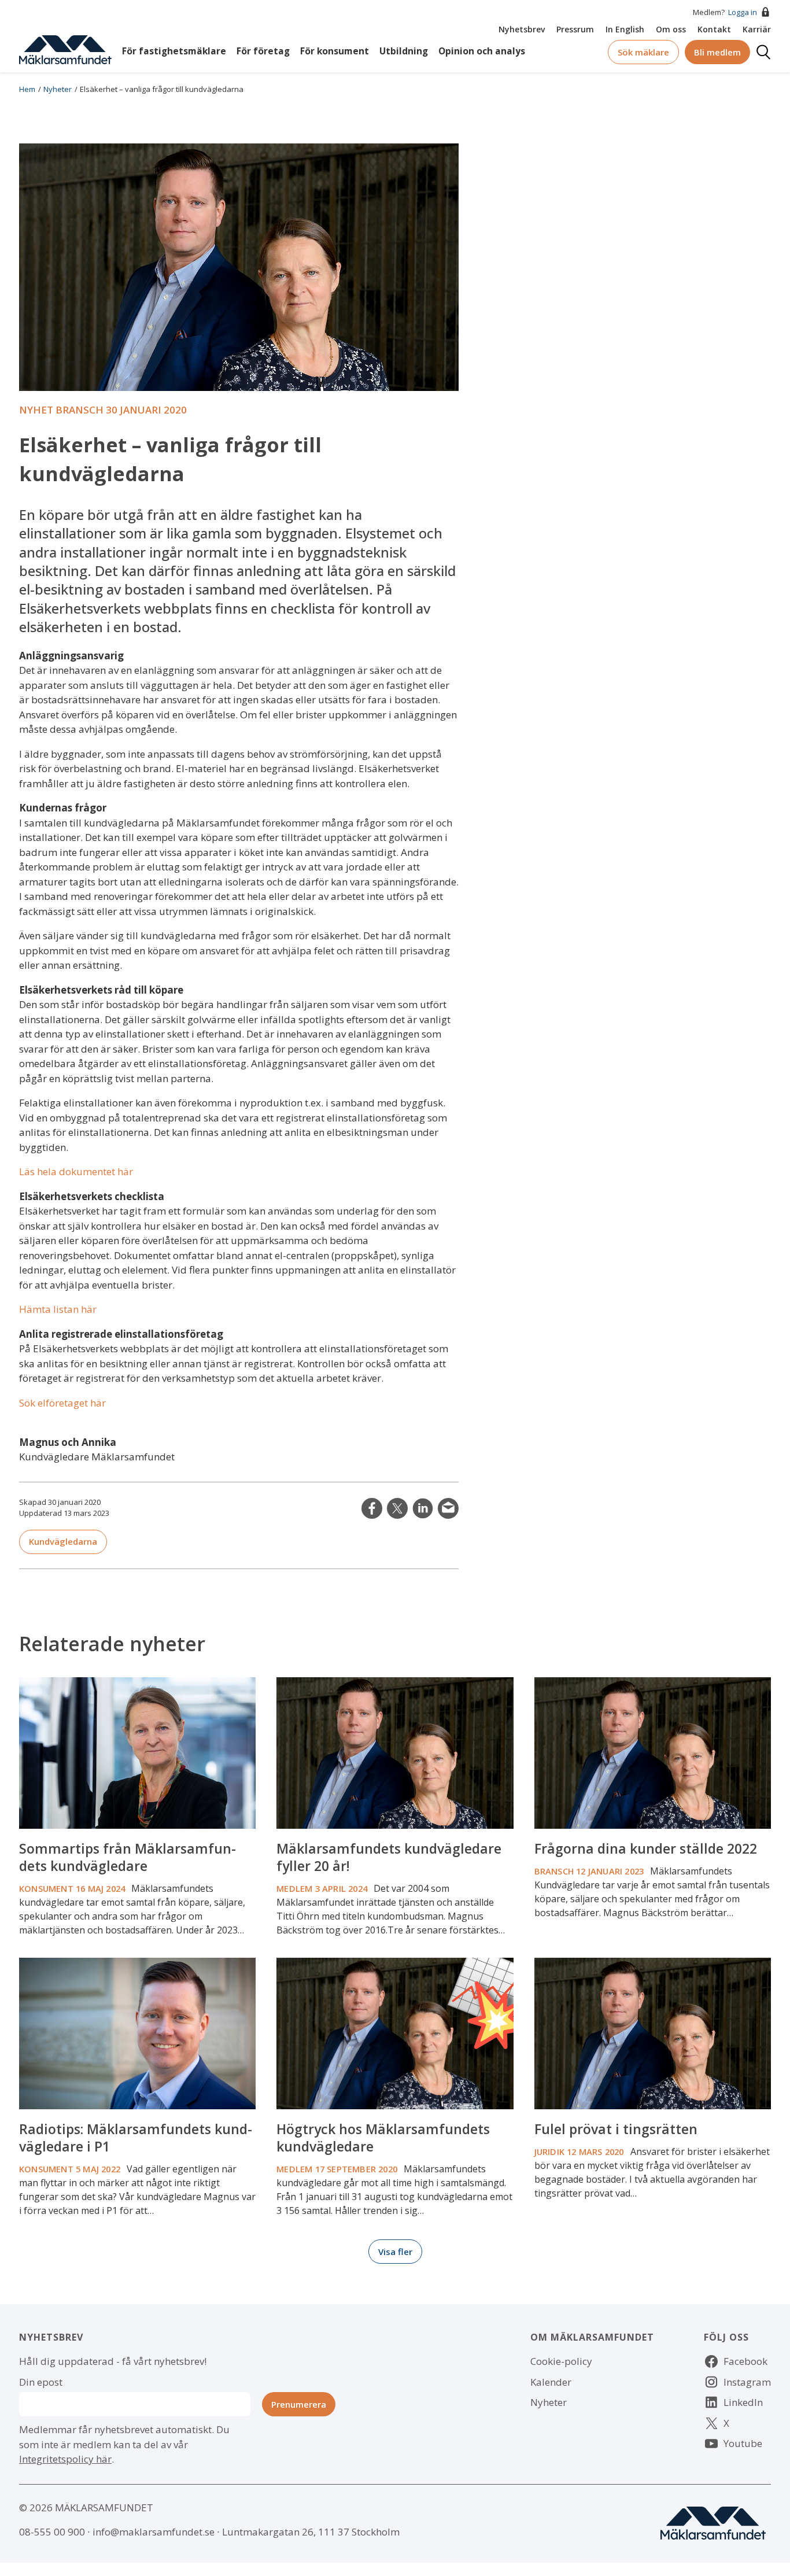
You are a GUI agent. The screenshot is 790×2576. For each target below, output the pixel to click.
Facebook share (372, 1508)
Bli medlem (717, 52)
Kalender (551, 2382)
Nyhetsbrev (522, 29)
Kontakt (714, 29)
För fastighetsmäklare (174, 51)
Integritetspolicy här (65, 2459)
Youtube (743, 2443)
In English (625, 29)
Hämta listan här (58, 1309)
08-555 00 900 (52, 2532)
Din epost (41, 2382)
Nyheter (58, 89)
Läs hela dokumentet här (76, 1171)
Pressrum (575, 29)
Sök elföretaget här (62, 1403)
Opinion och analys (482, 51)
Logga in (743, 12)
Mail (448, 1508)
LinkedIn (423, 1508)
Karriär (757, 29)
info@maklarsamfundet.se (154, 2532)
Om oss (671, 29)
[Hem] (65, 49)
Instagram (747, 2382)
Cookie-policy (561, 2361)
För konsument (335, 51)
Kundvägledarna (63, 1541)
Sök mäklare (643, 52)
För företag (263, 51)
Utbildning (404, 51)
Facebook (745, 2361)
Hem (27, 89)
